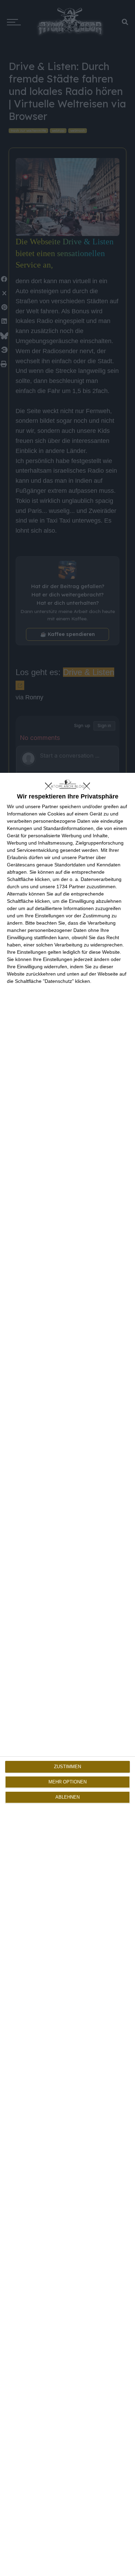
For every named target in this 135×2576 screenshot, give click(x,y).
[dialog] (67, 1674)
